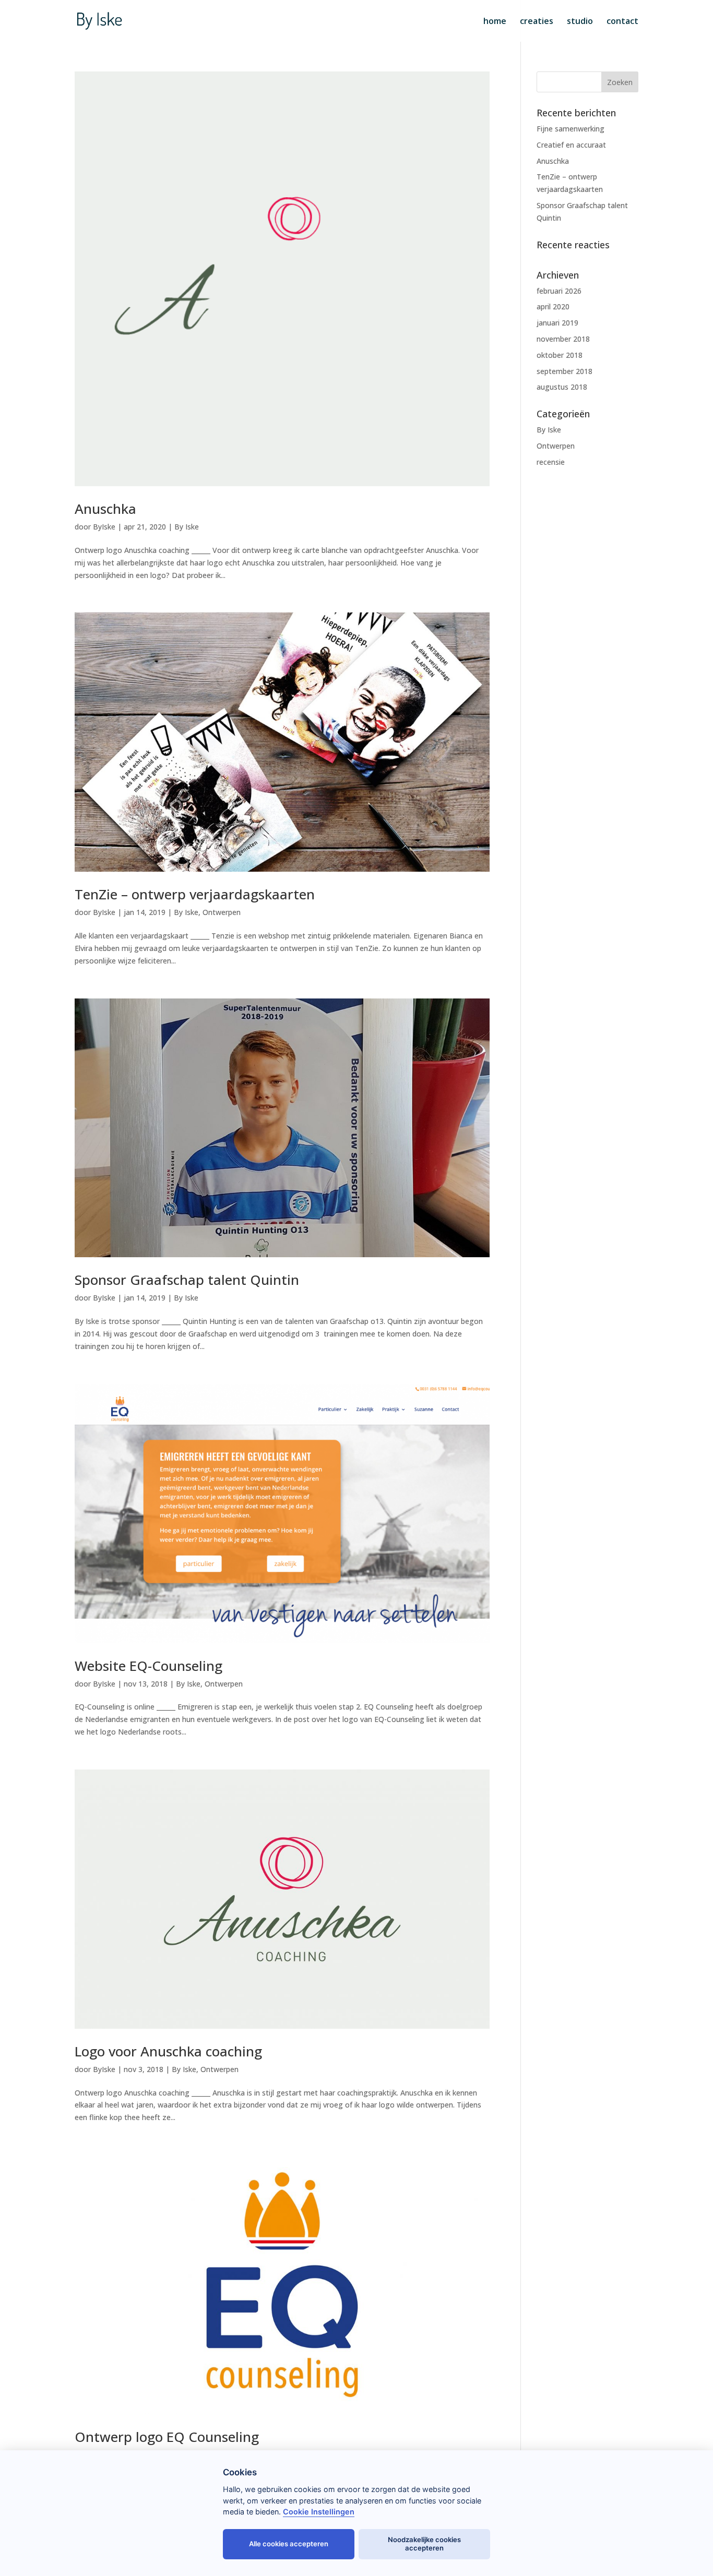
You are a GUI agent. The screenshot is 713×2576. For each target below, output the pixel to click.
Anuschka (105, 509)
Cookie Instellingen (319, 2512)
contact (622, 22)
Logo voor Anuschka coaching (168, 2051)
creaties (537, 22)
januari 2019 (557, 323)
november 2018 (563, 339)
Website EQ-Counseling (148, 1666)
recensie (551, 462)
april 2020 (553, 306)
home (495, 22)
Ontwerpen (222, 912)
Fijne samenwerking (571, 129)
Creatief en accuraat (571, 145)
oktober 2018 (560, 355)
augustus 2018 (562, 387)
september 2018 (565, 371)
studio (580, 22)
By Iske (187, 527)
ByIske (104, 527)
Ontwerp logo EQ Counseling (167, 2437)
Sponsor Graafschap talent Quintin (187, 1280)
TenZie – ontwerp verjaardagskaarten (195, 894)
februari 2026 (559, 291)
